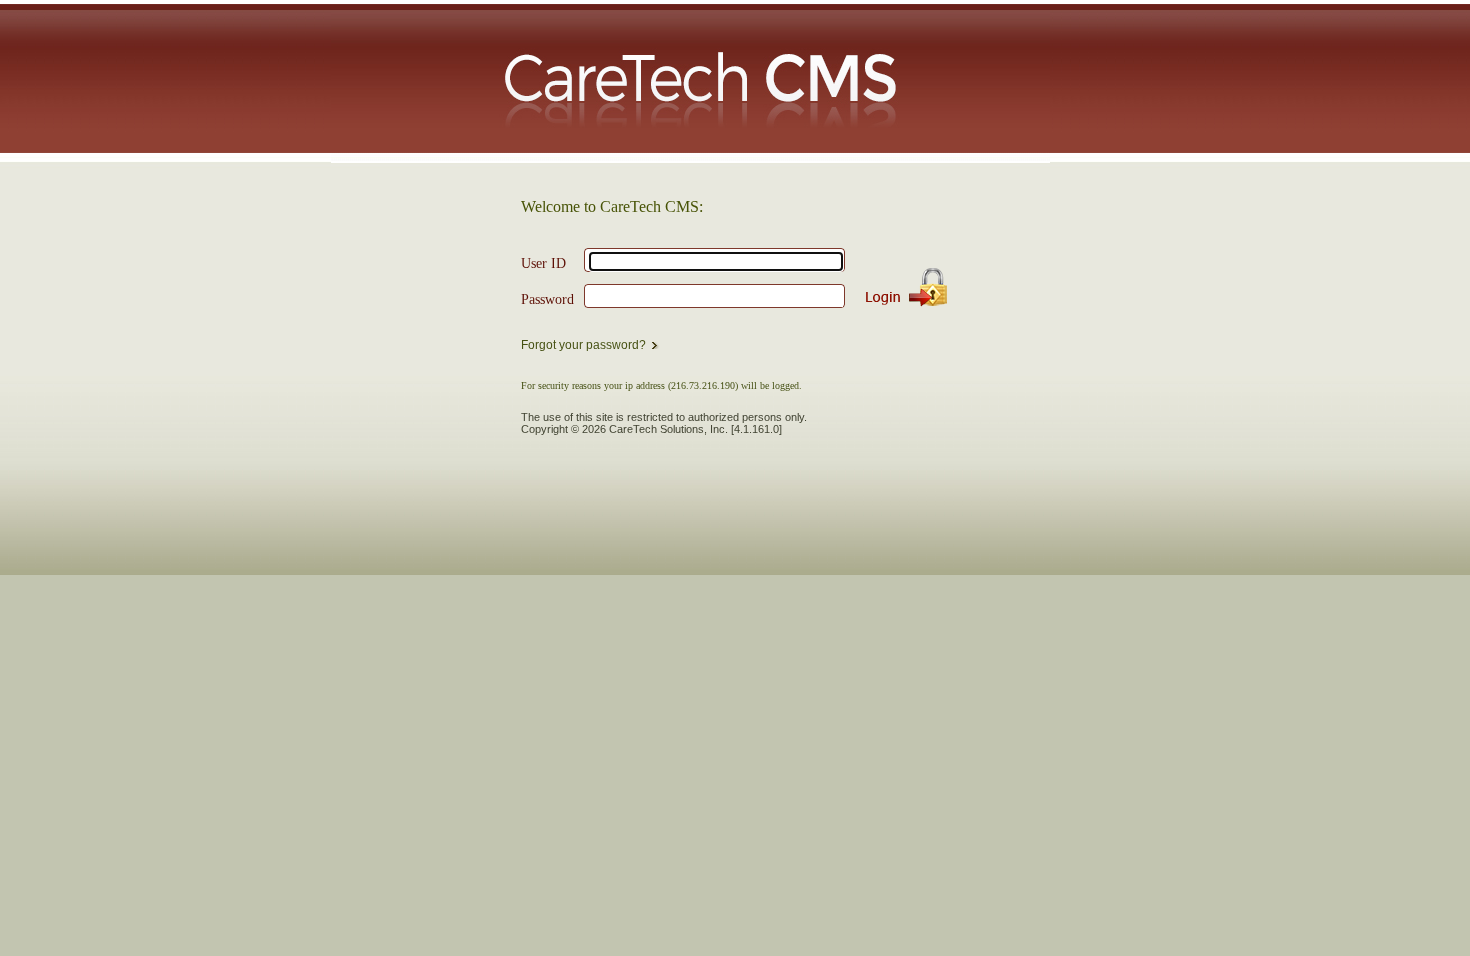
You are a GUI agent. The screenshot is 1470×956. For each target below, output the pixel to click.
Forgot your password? (583, 345)
